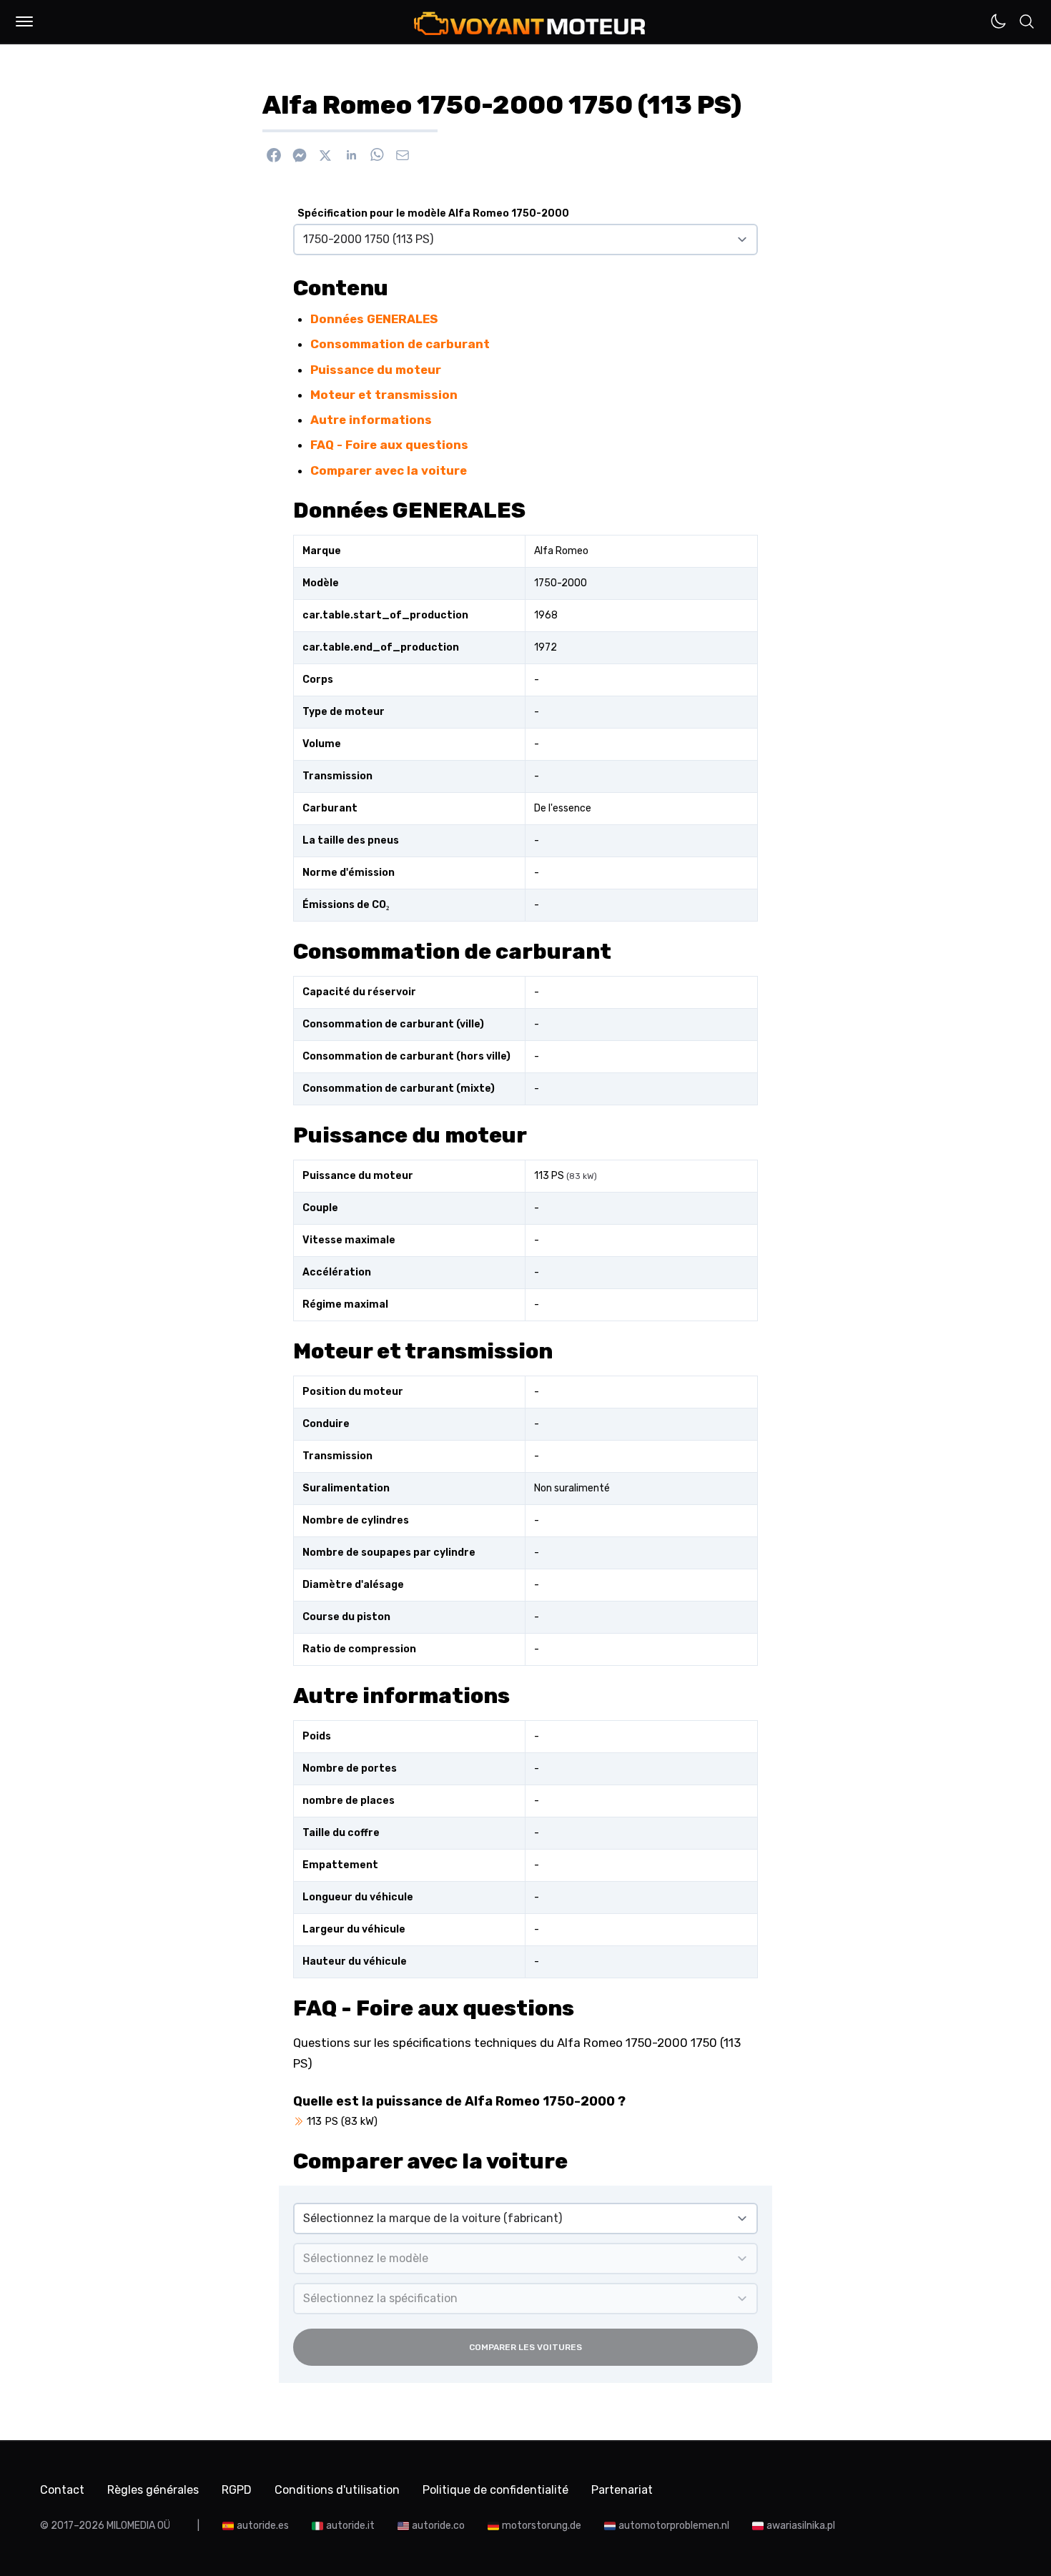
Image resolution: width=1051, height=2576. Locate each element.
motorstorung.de (542, 2526)
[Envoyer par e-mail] (403, 155)
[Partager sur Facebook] (274, 155)
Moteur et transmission (384, 395)
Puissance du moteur (376, 370)
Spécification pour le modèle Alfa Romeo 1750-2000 (433, 213)
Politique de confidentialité (495, 2490)
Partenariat (622, 2490)
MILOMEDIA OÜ (138, 2526)
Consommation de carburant (400, 344)
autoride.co (438, 2526)
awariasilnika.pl (801, 2526)
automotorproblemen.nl (674, 2526)
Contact (62, 2490)
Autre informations (371, 420)
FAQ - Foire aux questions (389, 445)
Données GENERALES (374, 319)
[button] (24, 21)
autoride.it (350, 2526)
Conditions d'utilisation (337, 2490)
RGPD (237, 2490)
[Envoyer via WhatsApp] (377, 155)
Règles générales (153, 2490)
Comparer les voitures (525, 2347)
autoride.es (263, 2526)
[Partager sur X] (325, 155)
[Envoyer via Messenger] (300, 155)
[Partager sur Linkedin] (351, 155)
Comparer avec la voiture (389, 470)
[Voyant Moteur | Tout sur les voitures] (530, 23)
